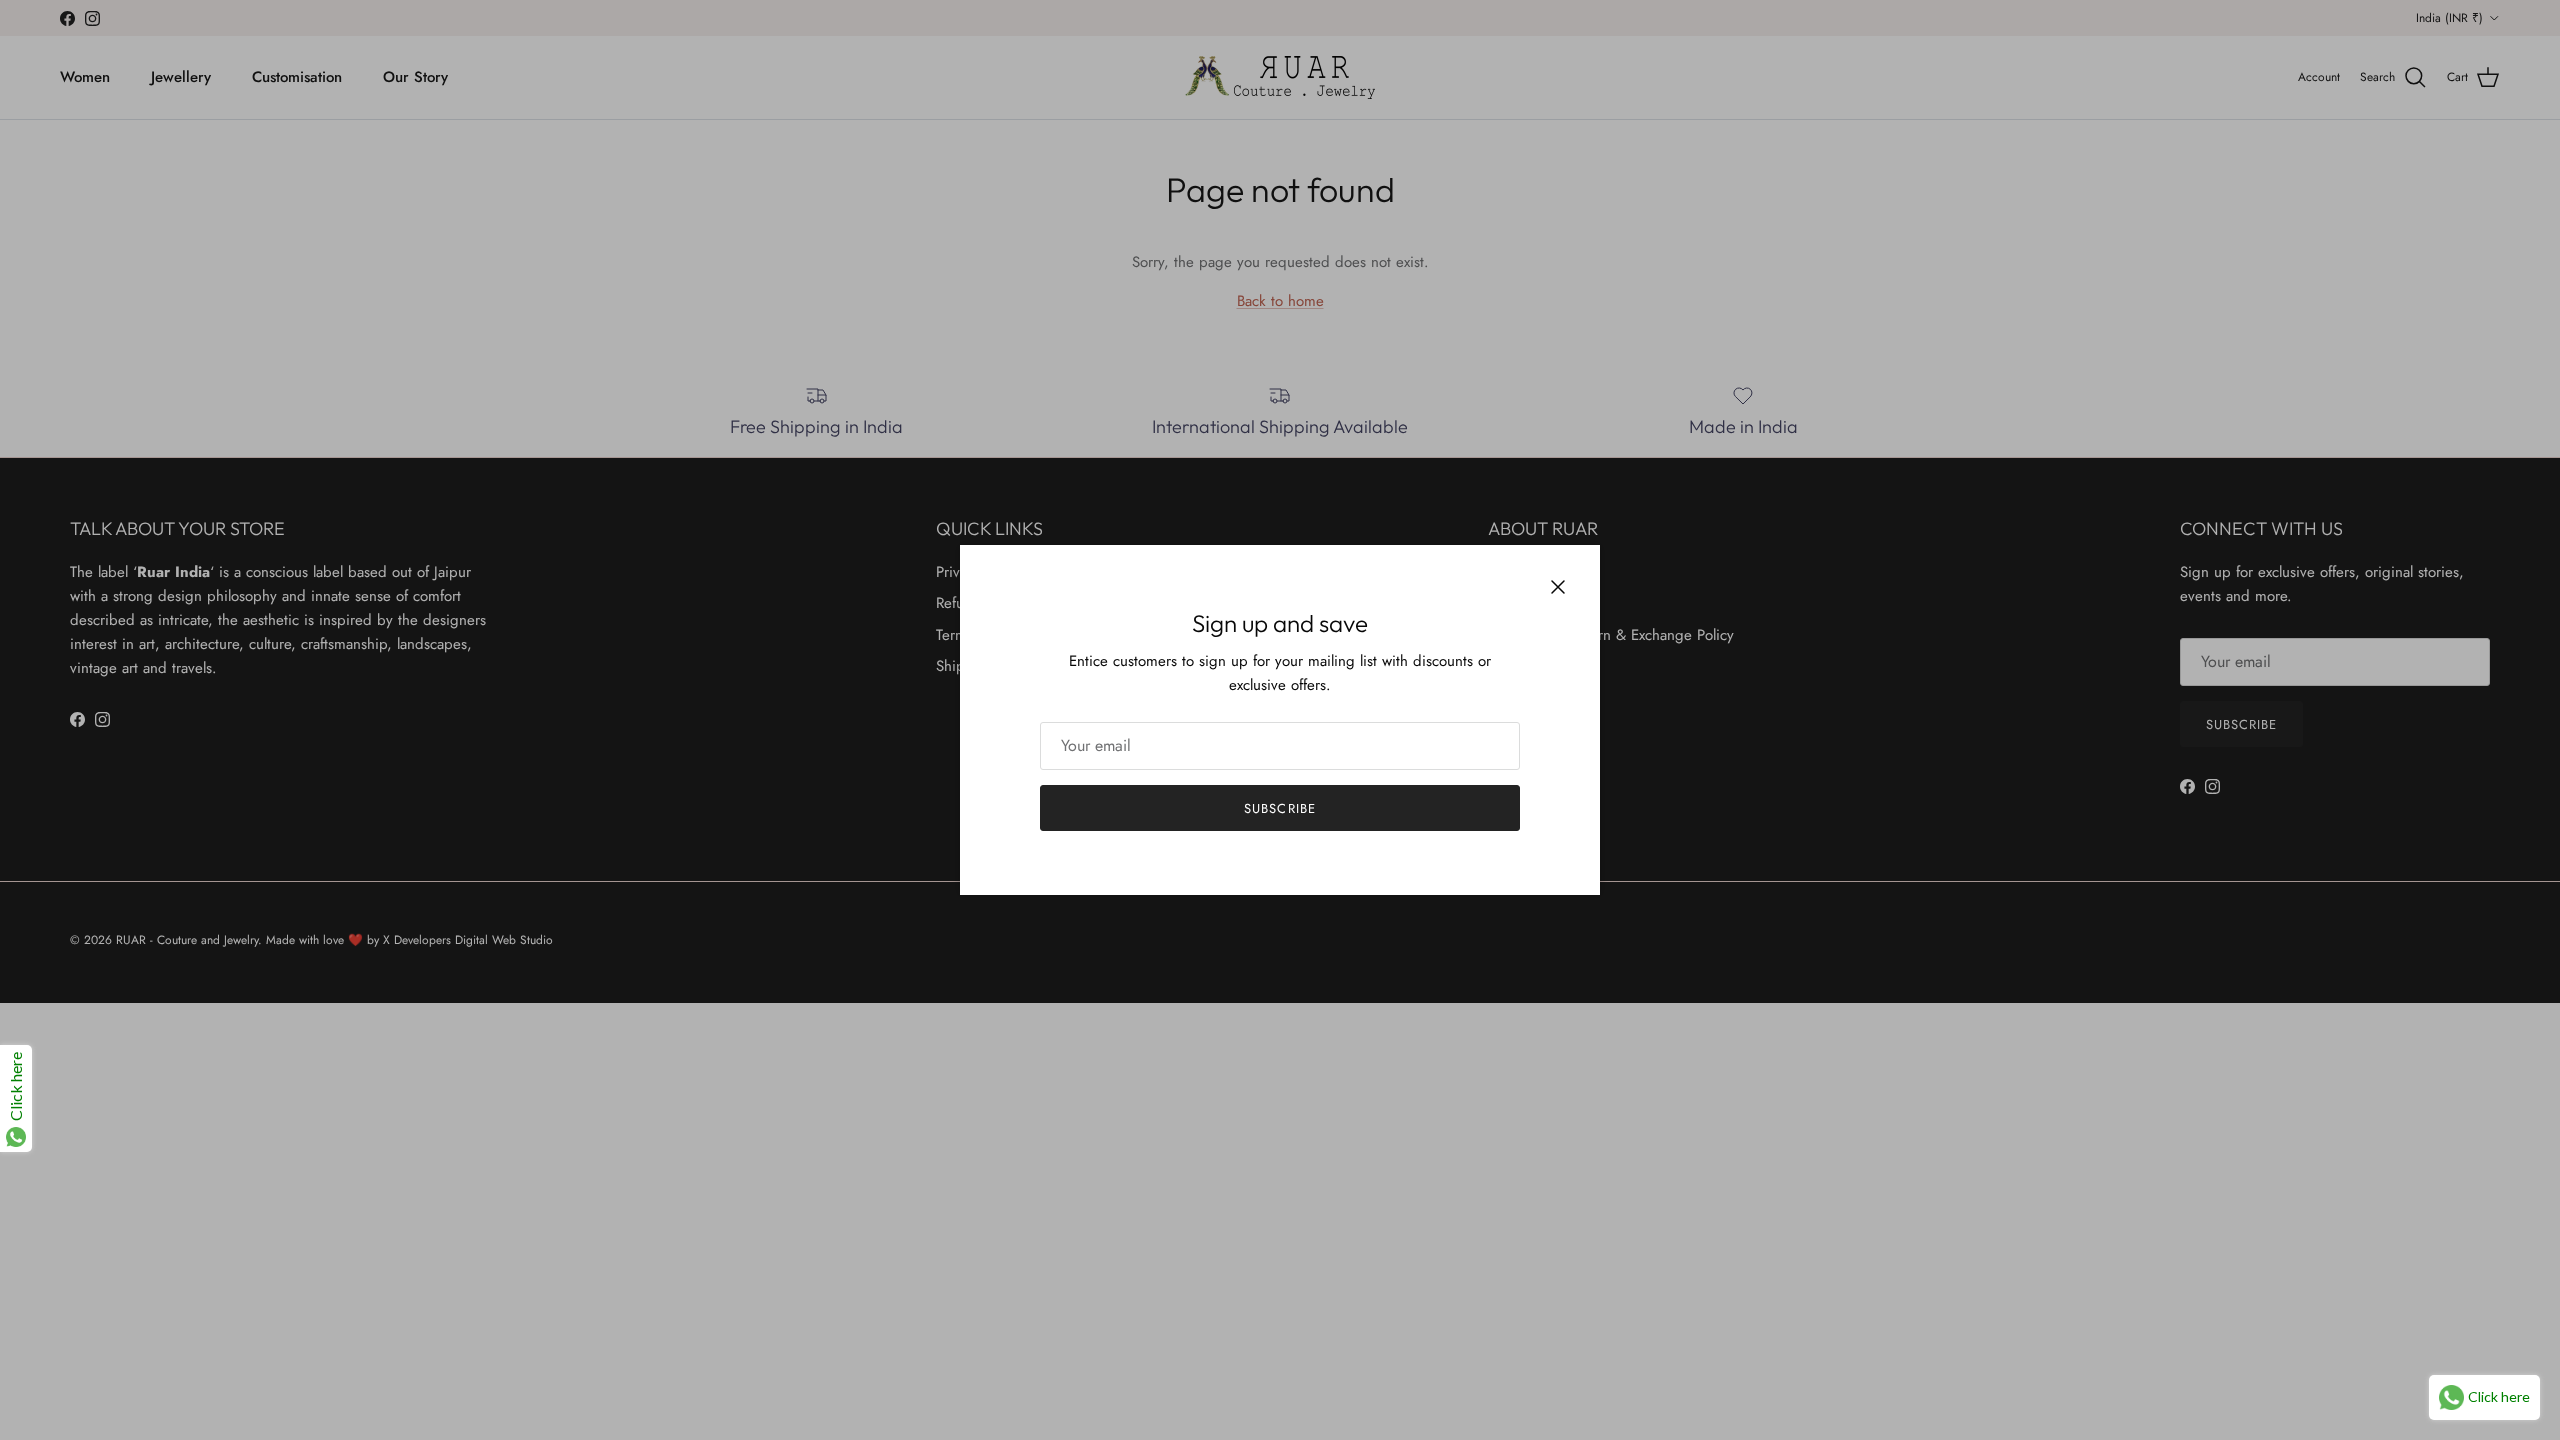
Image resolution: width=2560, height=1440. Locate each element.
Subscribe (1279, 808)
